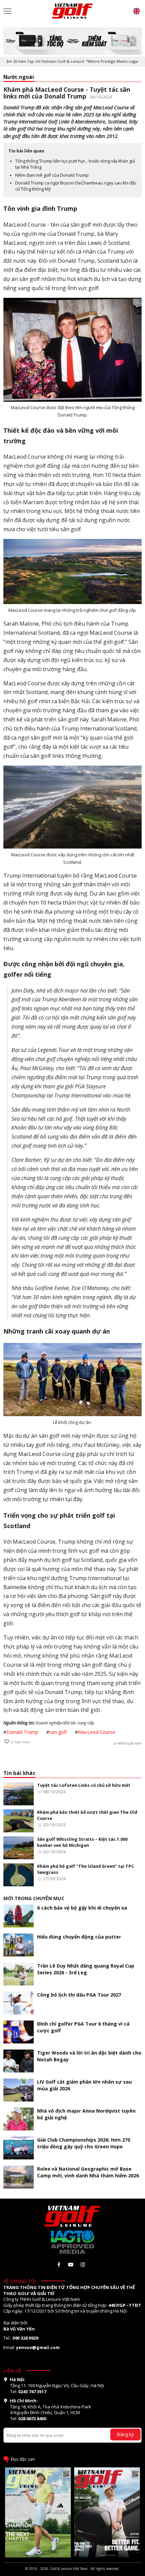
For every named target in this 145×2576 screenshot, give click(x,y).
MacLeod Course (97, 1732)
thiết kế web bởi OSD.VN (72, 2574)
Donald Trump (22, 1732)
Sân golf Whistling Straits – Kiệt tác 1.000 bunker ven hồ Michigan (82, 1842)
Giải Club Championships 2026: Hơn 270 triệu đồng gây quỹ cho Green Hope (84, 2143)
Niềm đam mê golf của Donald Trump (52, 175)
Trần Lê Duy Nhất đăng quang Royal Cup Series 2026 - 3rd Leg (86, 1969)
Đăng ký (125, 2434)
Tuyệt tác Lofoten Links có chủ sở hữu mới (84, 1785)
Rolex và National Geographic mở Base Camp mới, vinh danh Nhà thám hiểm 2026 (88, 2172)
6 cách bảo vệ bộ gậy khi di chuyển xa (82, 1908)
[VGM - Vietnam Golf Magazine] (72, 11)
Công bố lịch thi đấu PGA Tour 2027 (79, 1995)
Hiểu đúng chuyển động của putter (79, 1937)
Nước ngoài (19, 77)
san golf (58, 1732)
